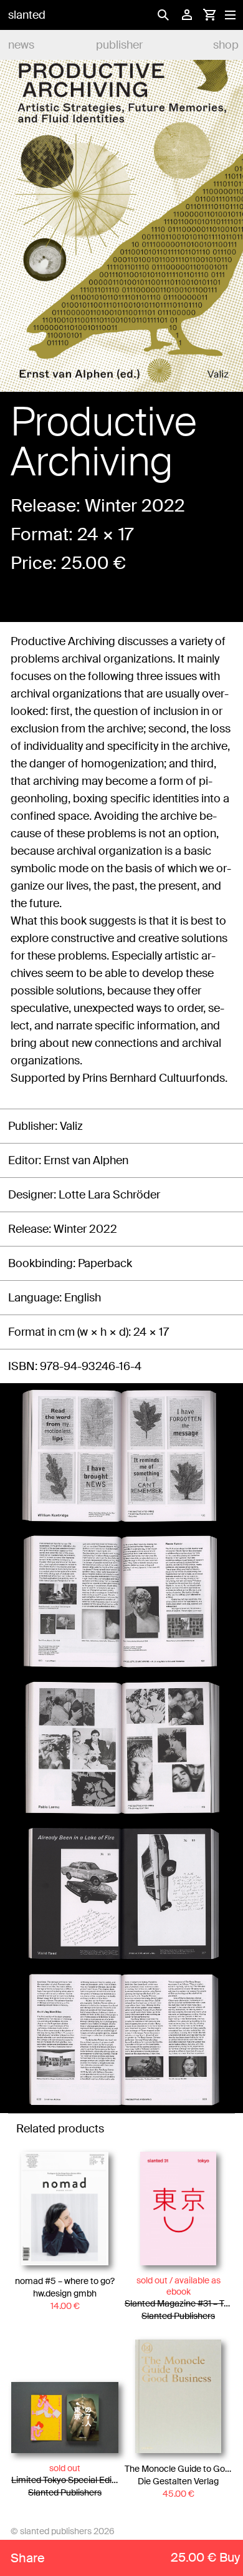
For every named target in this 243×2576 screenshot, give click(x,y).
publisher (119, 45)
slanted (27, 15)
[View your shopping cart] (209, 15)
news (21, 45)
